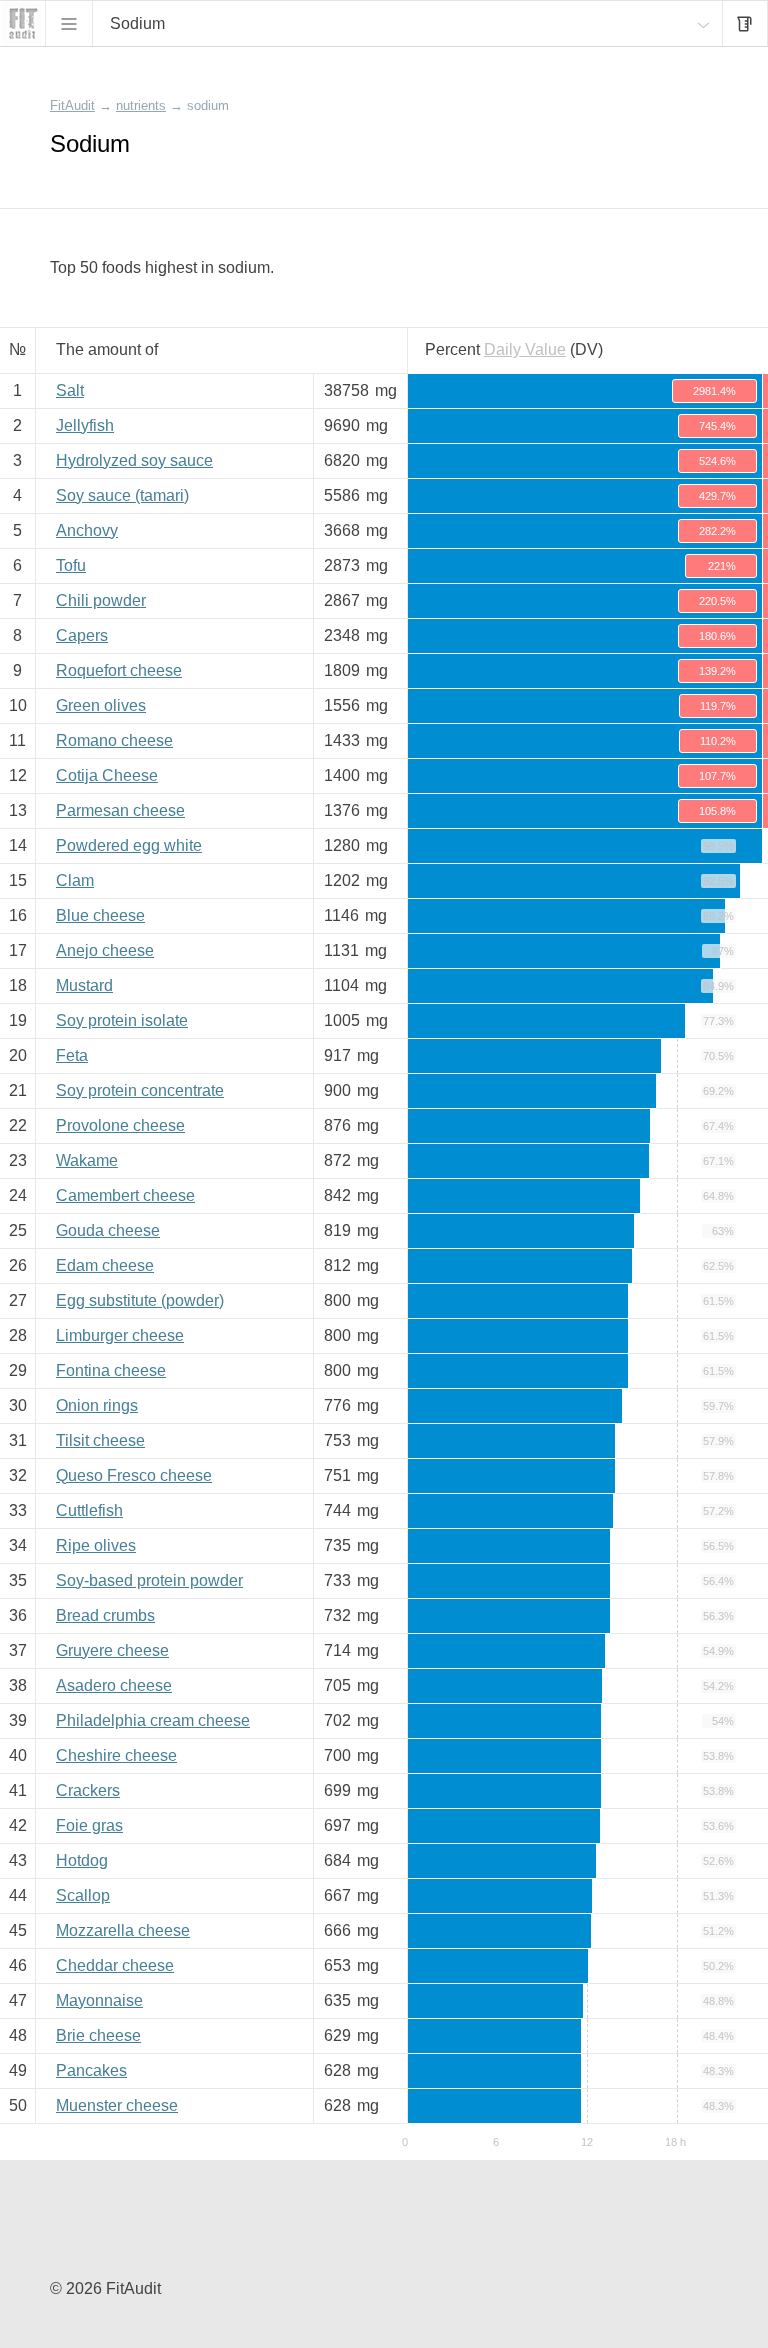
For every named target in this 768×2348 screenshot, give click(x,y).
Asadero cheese (114, 1685)
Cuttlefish (89, 1510)
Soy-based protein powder (149, 1580)
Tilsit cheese (100, 1440)
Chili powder (101, 600)
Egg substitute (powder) (140, 1300)
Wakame (87, 1160)
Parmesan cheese (120, 810)
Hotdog (82, 1860)
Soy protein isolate (122, 1020)
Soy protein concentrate (140, 1090)
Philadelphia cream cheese (153, 1720)
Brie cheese (98, 2035)
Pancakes (91, 2070)
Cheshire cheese (116, 1755)
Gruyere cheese (112, 1650)
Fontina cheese (111, 1370)
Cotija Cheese (107, 775)
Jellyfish (85, 425)
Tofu (71, 565)
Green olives (101, 705)
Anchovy (87, 530)
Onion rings (97, 1405)
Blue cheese (100, 915)
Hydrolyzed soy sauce (134, 460)
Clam (75, 880)
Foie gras (89, 1825)
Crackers (88, 1790)
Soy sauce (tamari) (122, 495)
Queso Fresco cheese (134, 1475)
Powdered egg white (129, 845)
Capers (82, 635)
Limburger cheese (120, 1335)
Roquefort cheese (119, 670)
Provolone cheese (120, 1125)
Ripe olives (96, 1545)
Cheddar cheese (115, 1965)
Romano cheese (114, 740)
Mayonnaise (99, 2000)
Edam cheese (105, 1265)
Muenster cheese (117, 2105)
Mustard (84, 985)
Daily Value (525, 349)
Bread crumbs (105, 1615)
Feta (72, 1055)
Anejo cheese (105, 950)
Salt (70, 390)
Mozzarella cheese (123, 1930)
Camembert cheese (125, 1195)
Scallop (83, 1895)
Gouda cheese (108, 1230)
